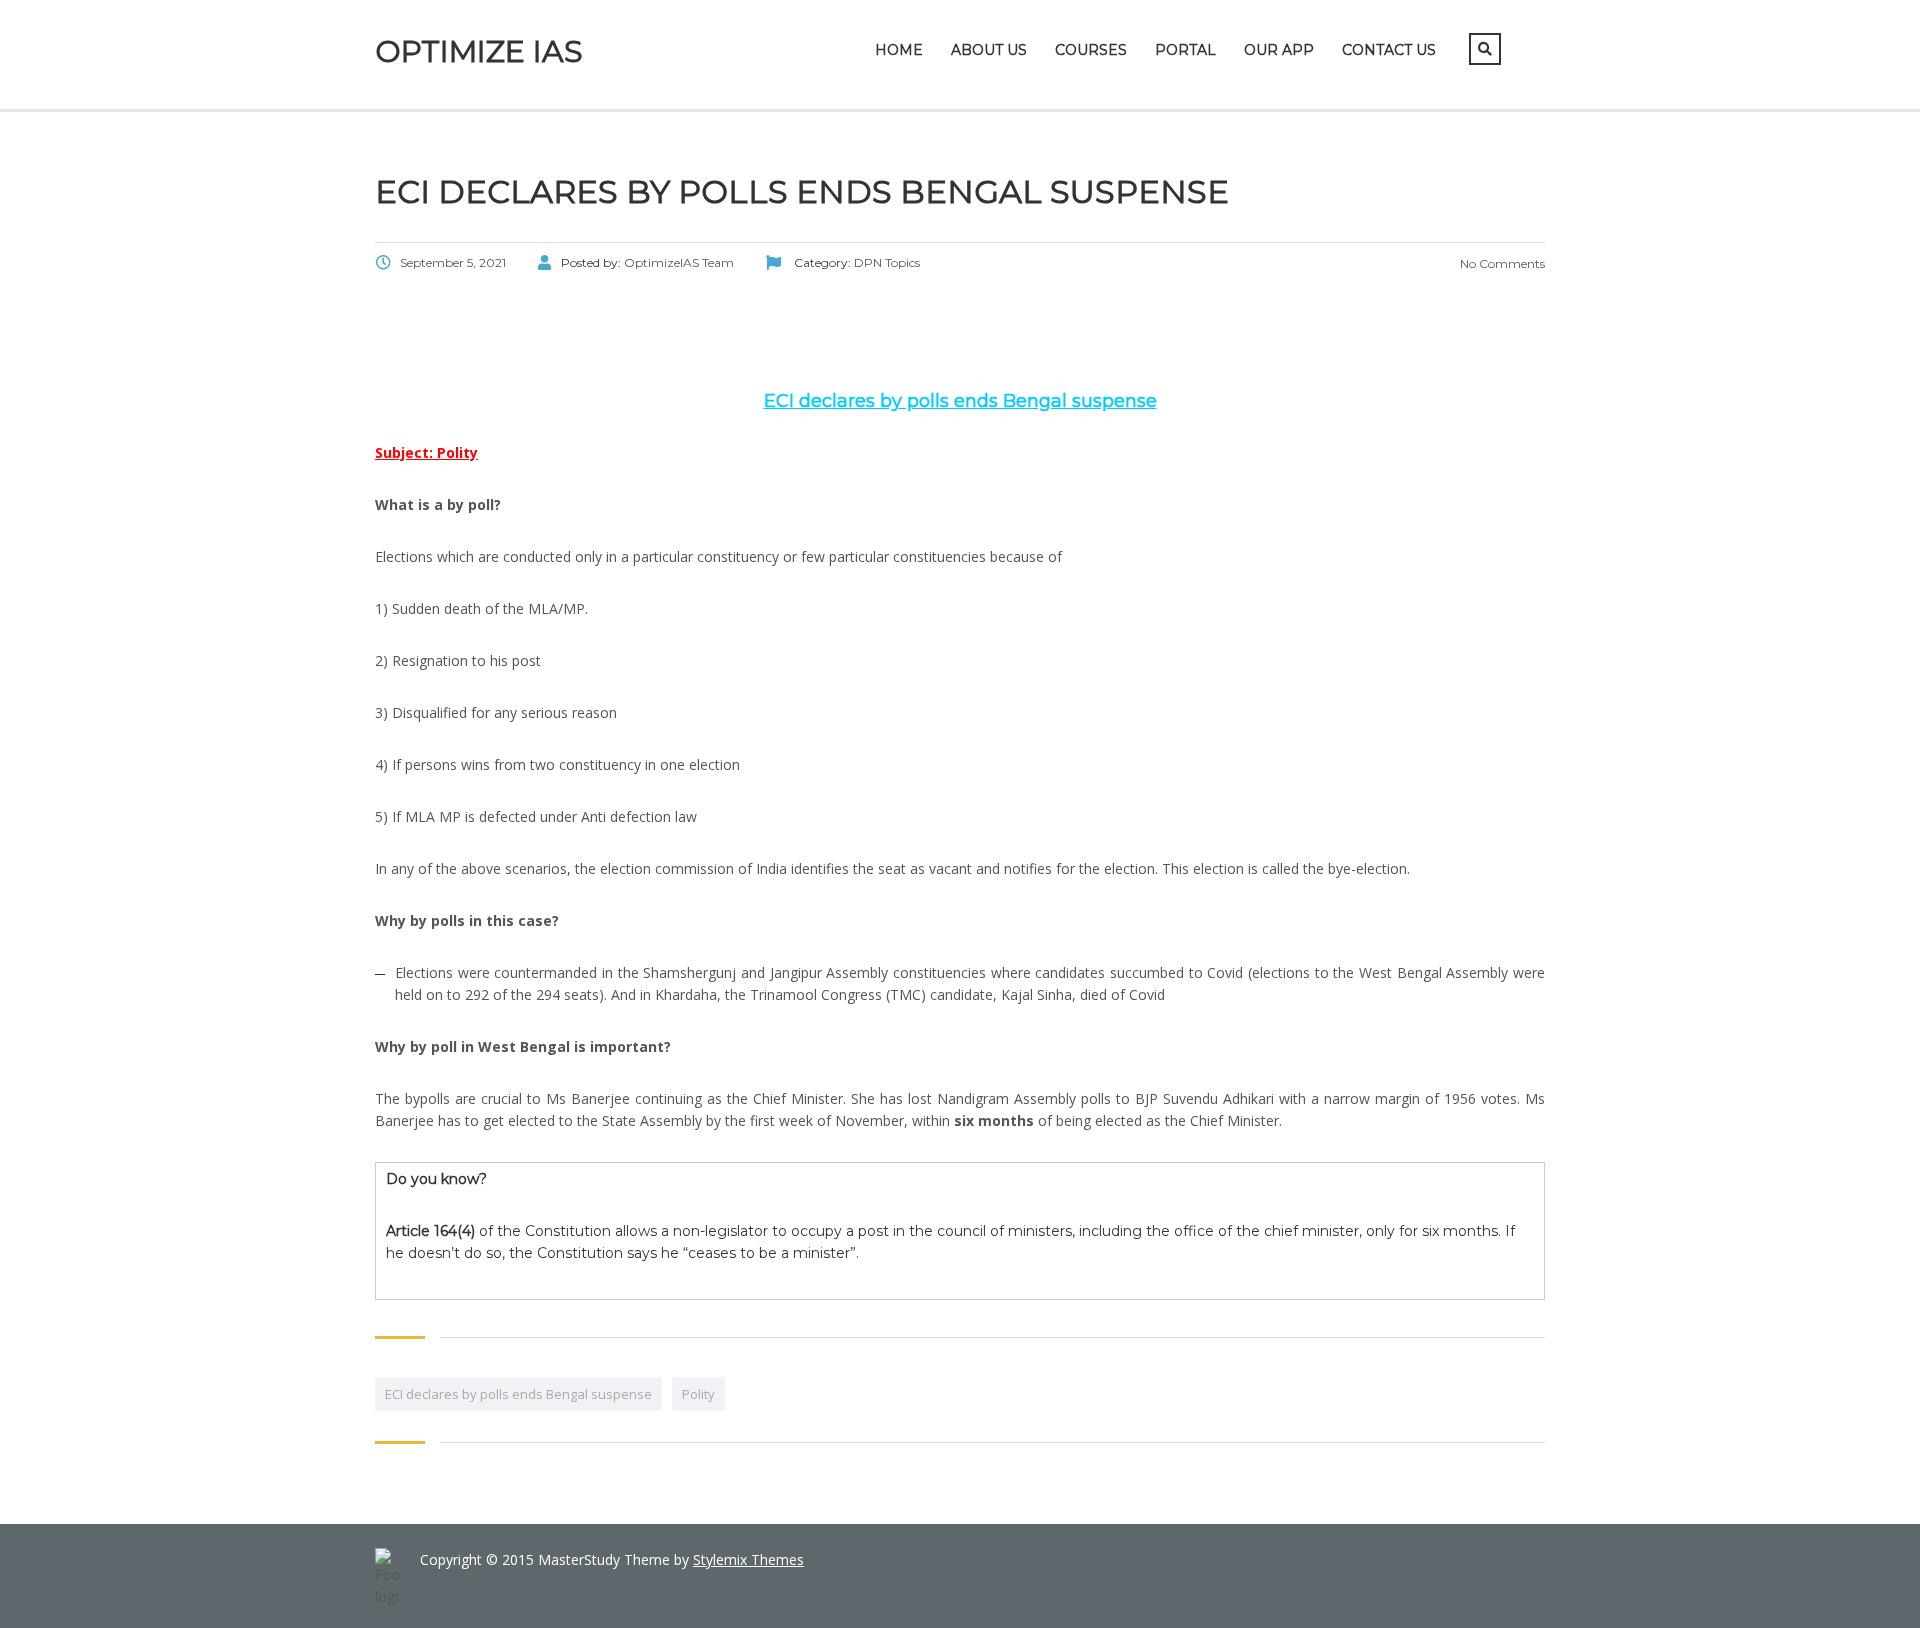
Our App (1279, 50)
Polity (698, 1394)
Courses (1091, 50)
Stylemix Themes (748, 1559)
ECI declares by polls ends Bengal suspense (518, 1394)
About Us (989, 50)
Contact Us (1389, 50)
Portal (1185, 50)
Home (899, 50)
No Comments (1501, 263)
